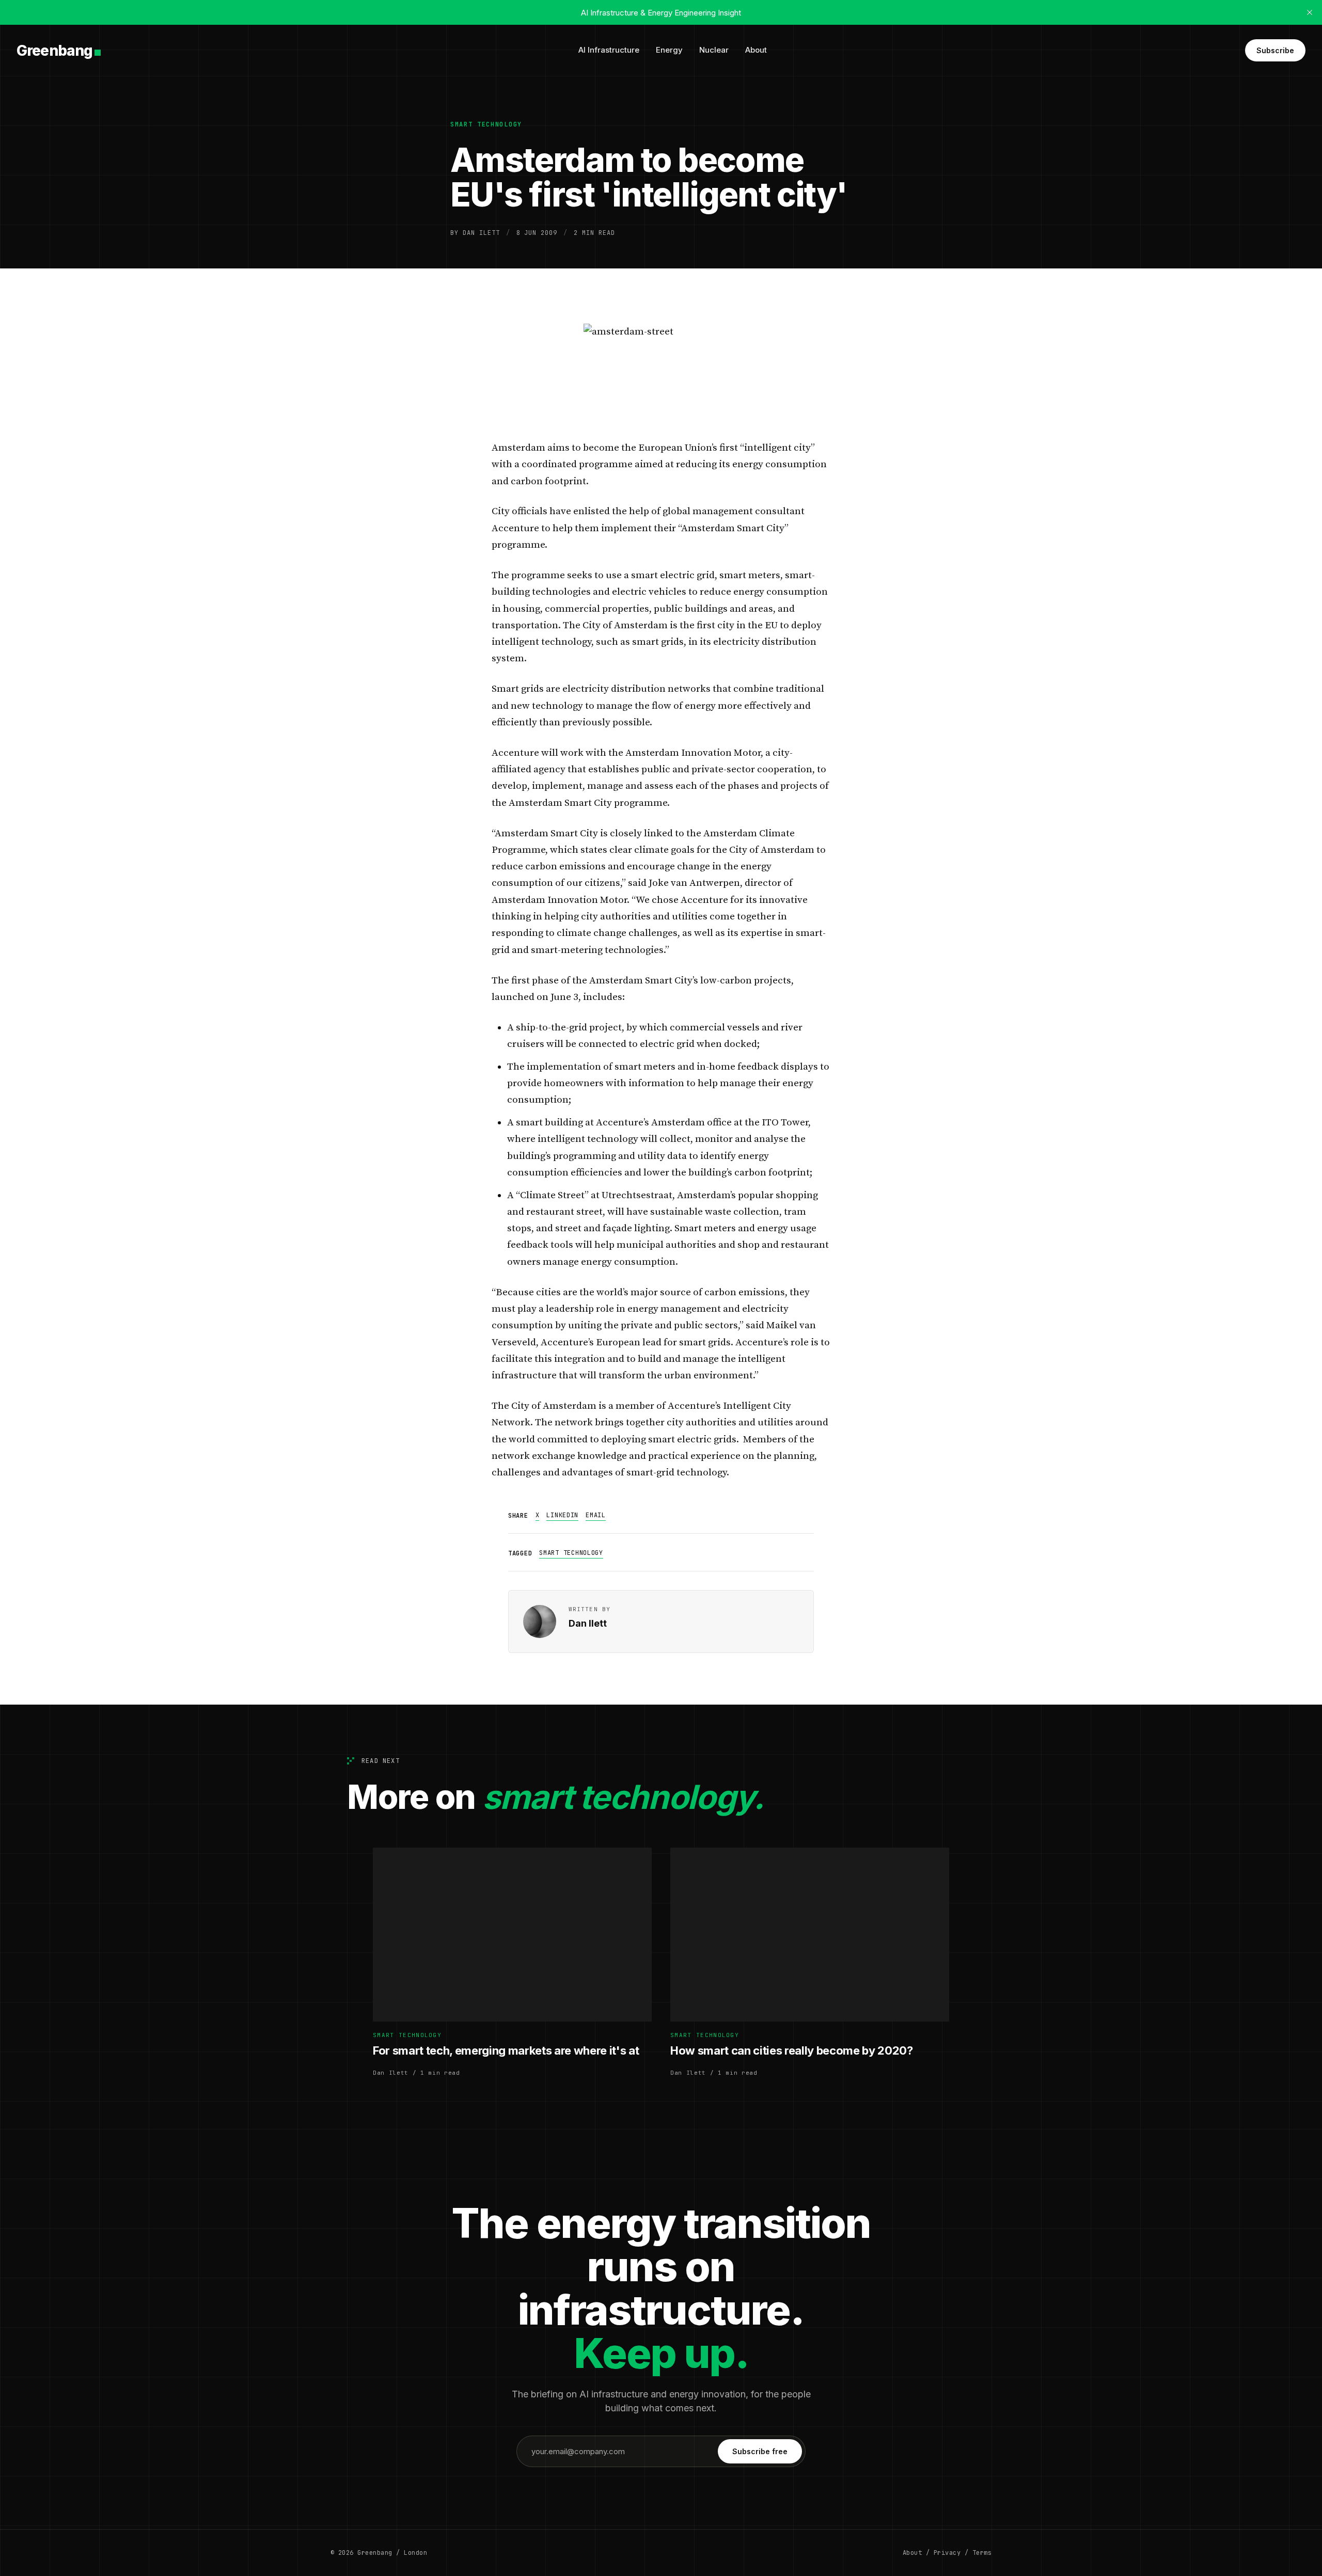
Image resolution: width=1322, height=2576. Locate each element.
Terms (982, 2553)
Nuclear (714, 50)
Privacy (947, 2553)
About (756, 50)
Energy (669, 50)
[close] (1310, 12)
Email (596, 1515)
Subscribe (1275, 50)
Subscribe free (760, 2451)
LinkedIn (562, 1515)
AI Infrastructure (609, 50)
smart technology (486, 124)
